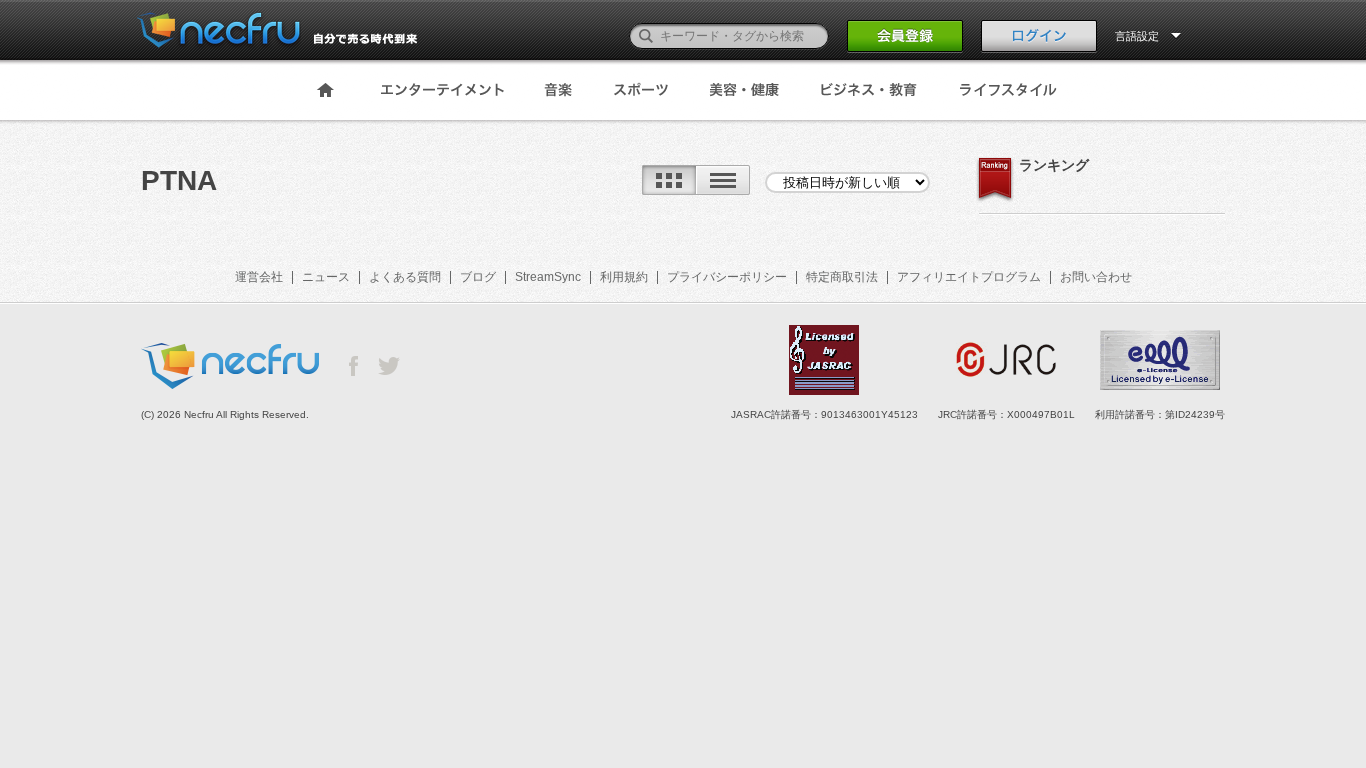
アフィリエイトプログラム (969, 277)
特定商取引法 (842, 277)
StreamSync (548, 277)
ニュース (326, 277)
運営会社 (259, 277)
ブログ (478, 277)
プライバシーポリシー (727, 277)
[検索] (646, 36)
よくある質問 (405, 277)
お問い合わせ (1096, 277)
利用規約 (624, 277)
